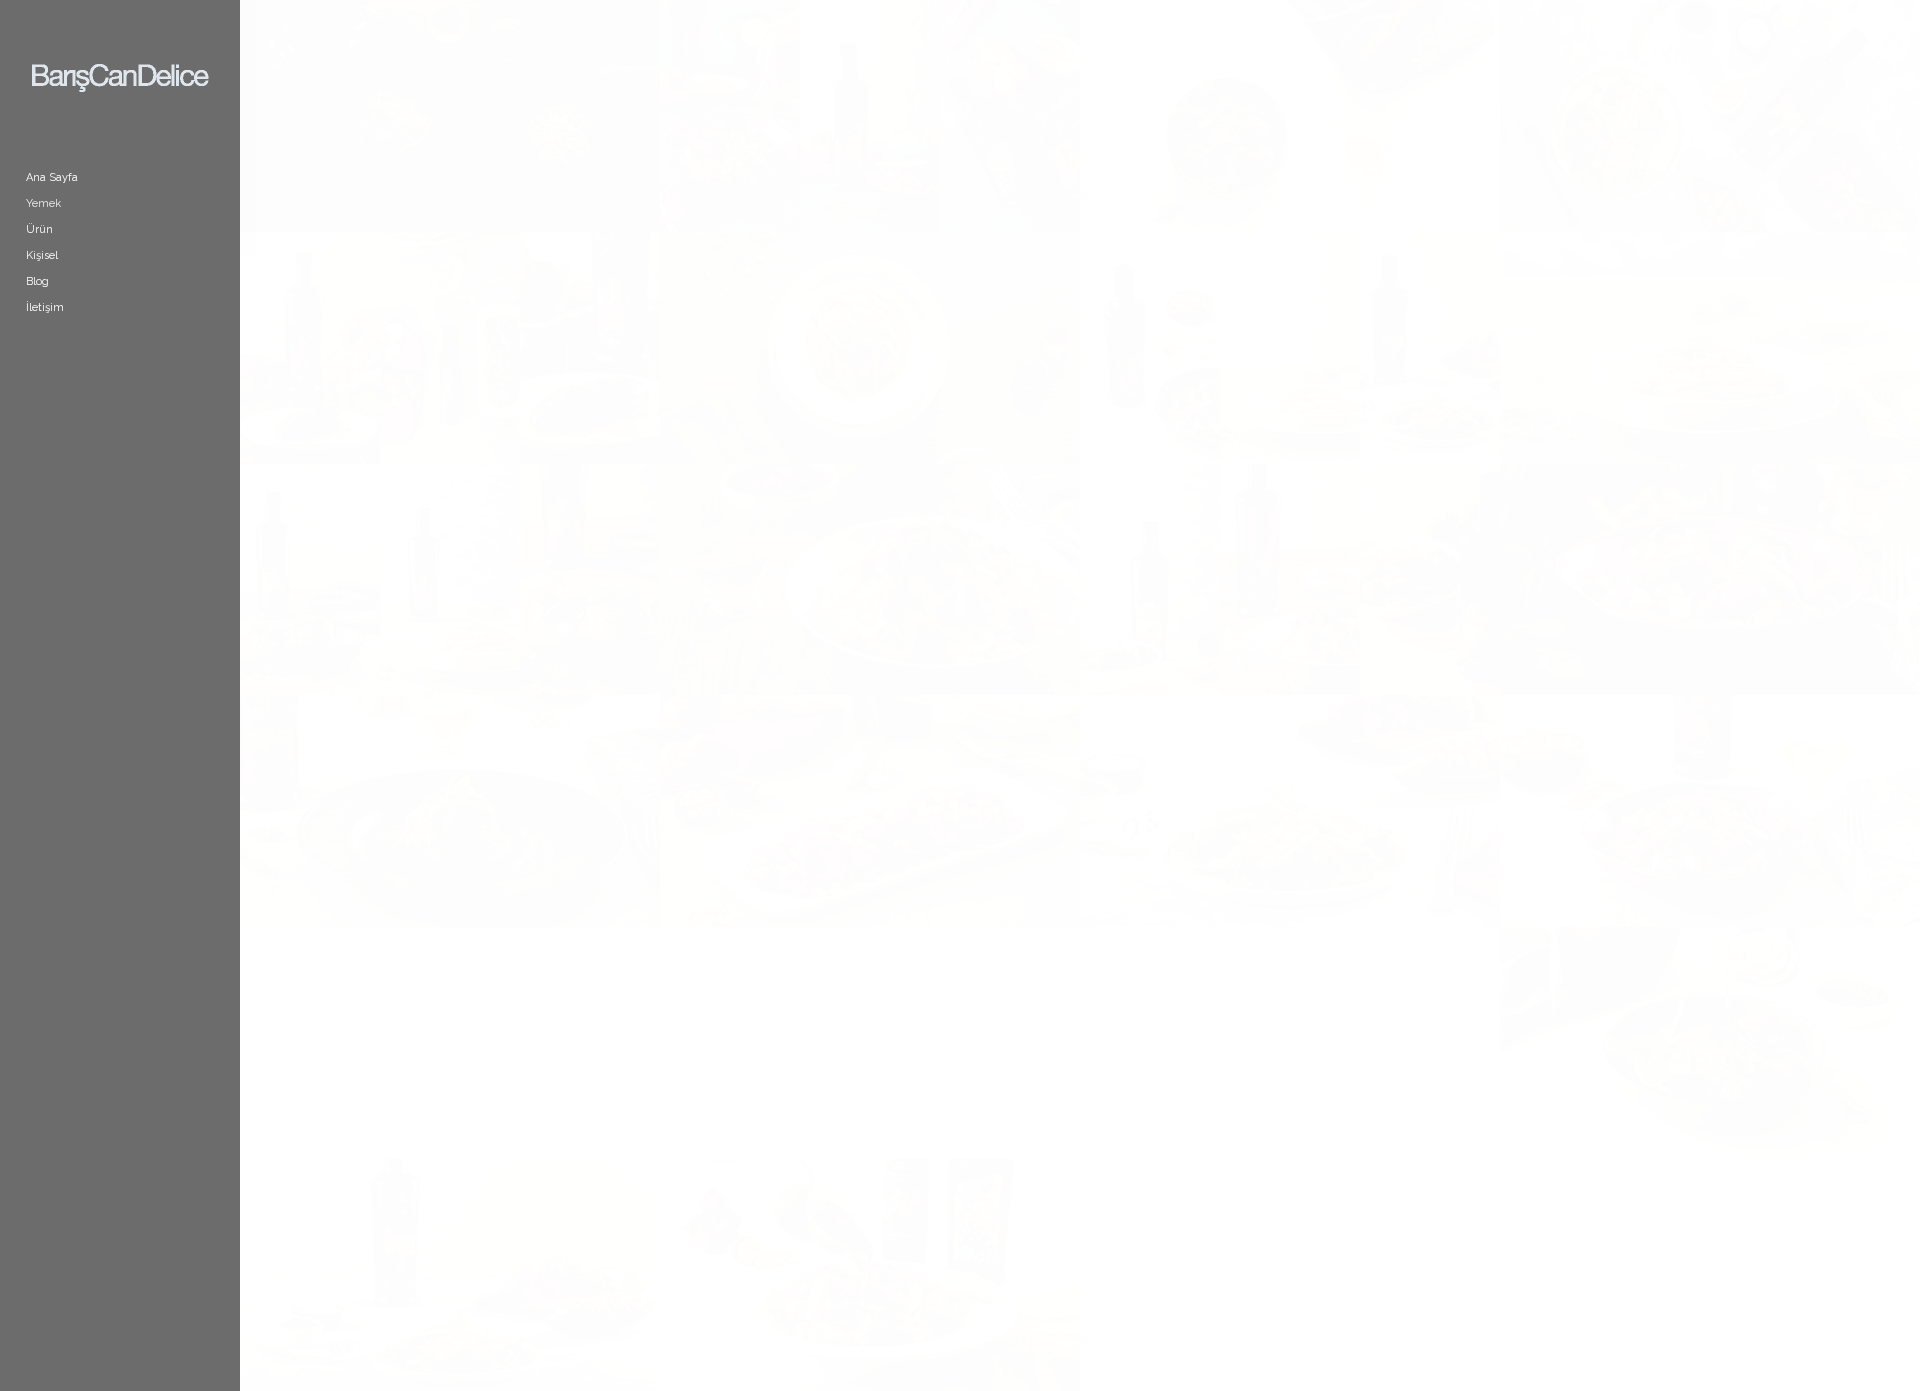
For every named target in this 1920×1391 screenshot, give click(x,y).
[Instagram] (123, 386)
